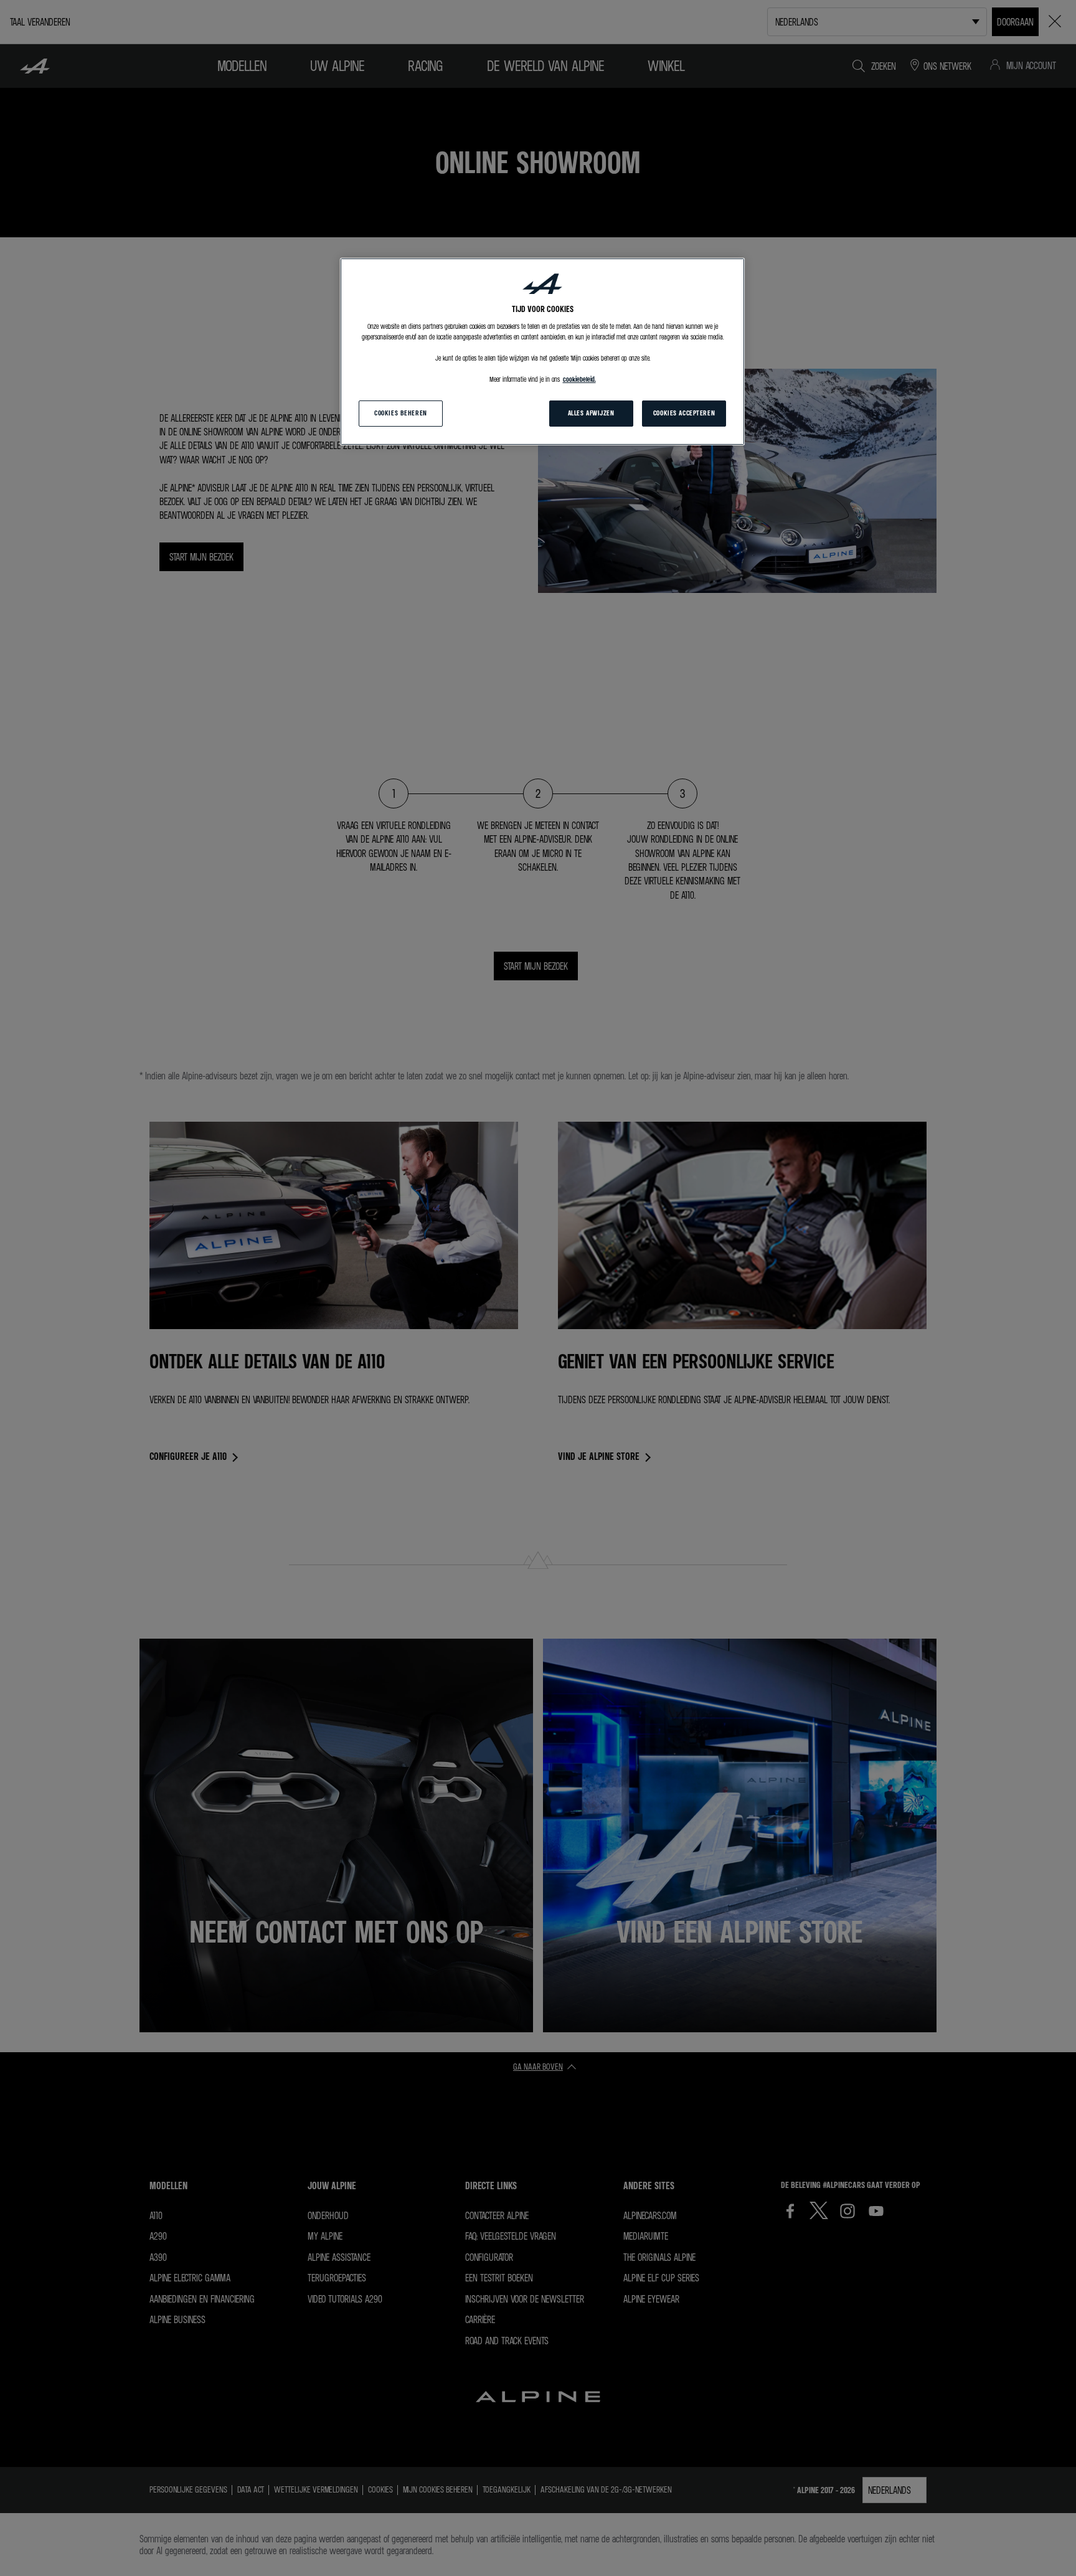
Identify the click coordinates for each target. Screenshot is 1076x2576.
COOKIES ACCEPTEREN (684, 413)
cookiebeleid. (579, 379)
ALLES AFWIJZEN (591, 413)
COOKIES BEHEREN (401, 413)
